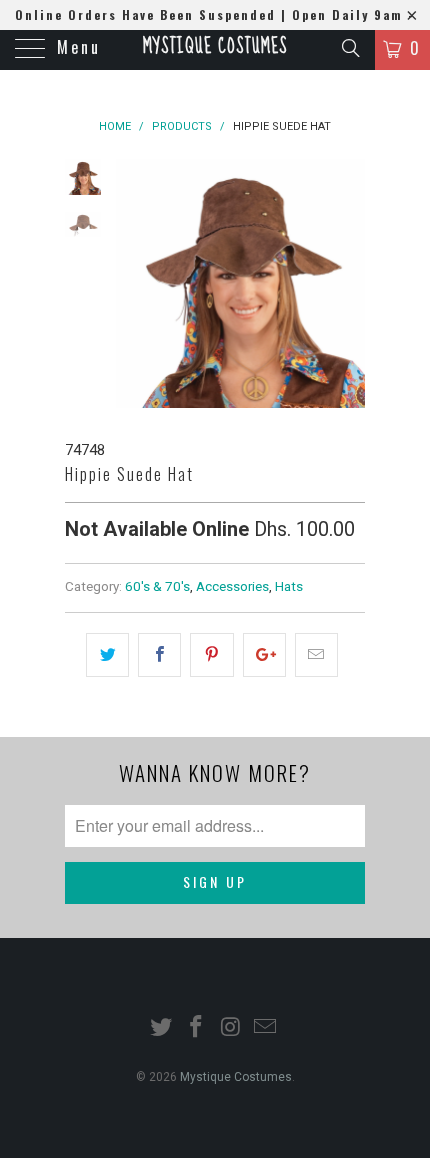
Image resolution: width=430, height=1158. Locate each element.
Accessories (232, 586)
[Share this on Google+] (264, 655)
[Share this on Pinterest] (211, 655)
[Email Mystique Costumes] (266, 1028)
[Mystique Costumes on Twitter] (162, 1028)
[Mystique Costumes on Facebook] (197, 1028)
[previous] (135, 283)
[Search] (349, 48)
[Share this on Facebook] (159, 655)
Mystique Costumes (215, 47)
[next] (346, 283)
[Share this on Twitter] (107, 655)
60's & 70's (157, 586)
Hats (289, 586)
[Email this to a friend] (316, 655)
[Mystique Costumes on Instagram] (232, 1028)
